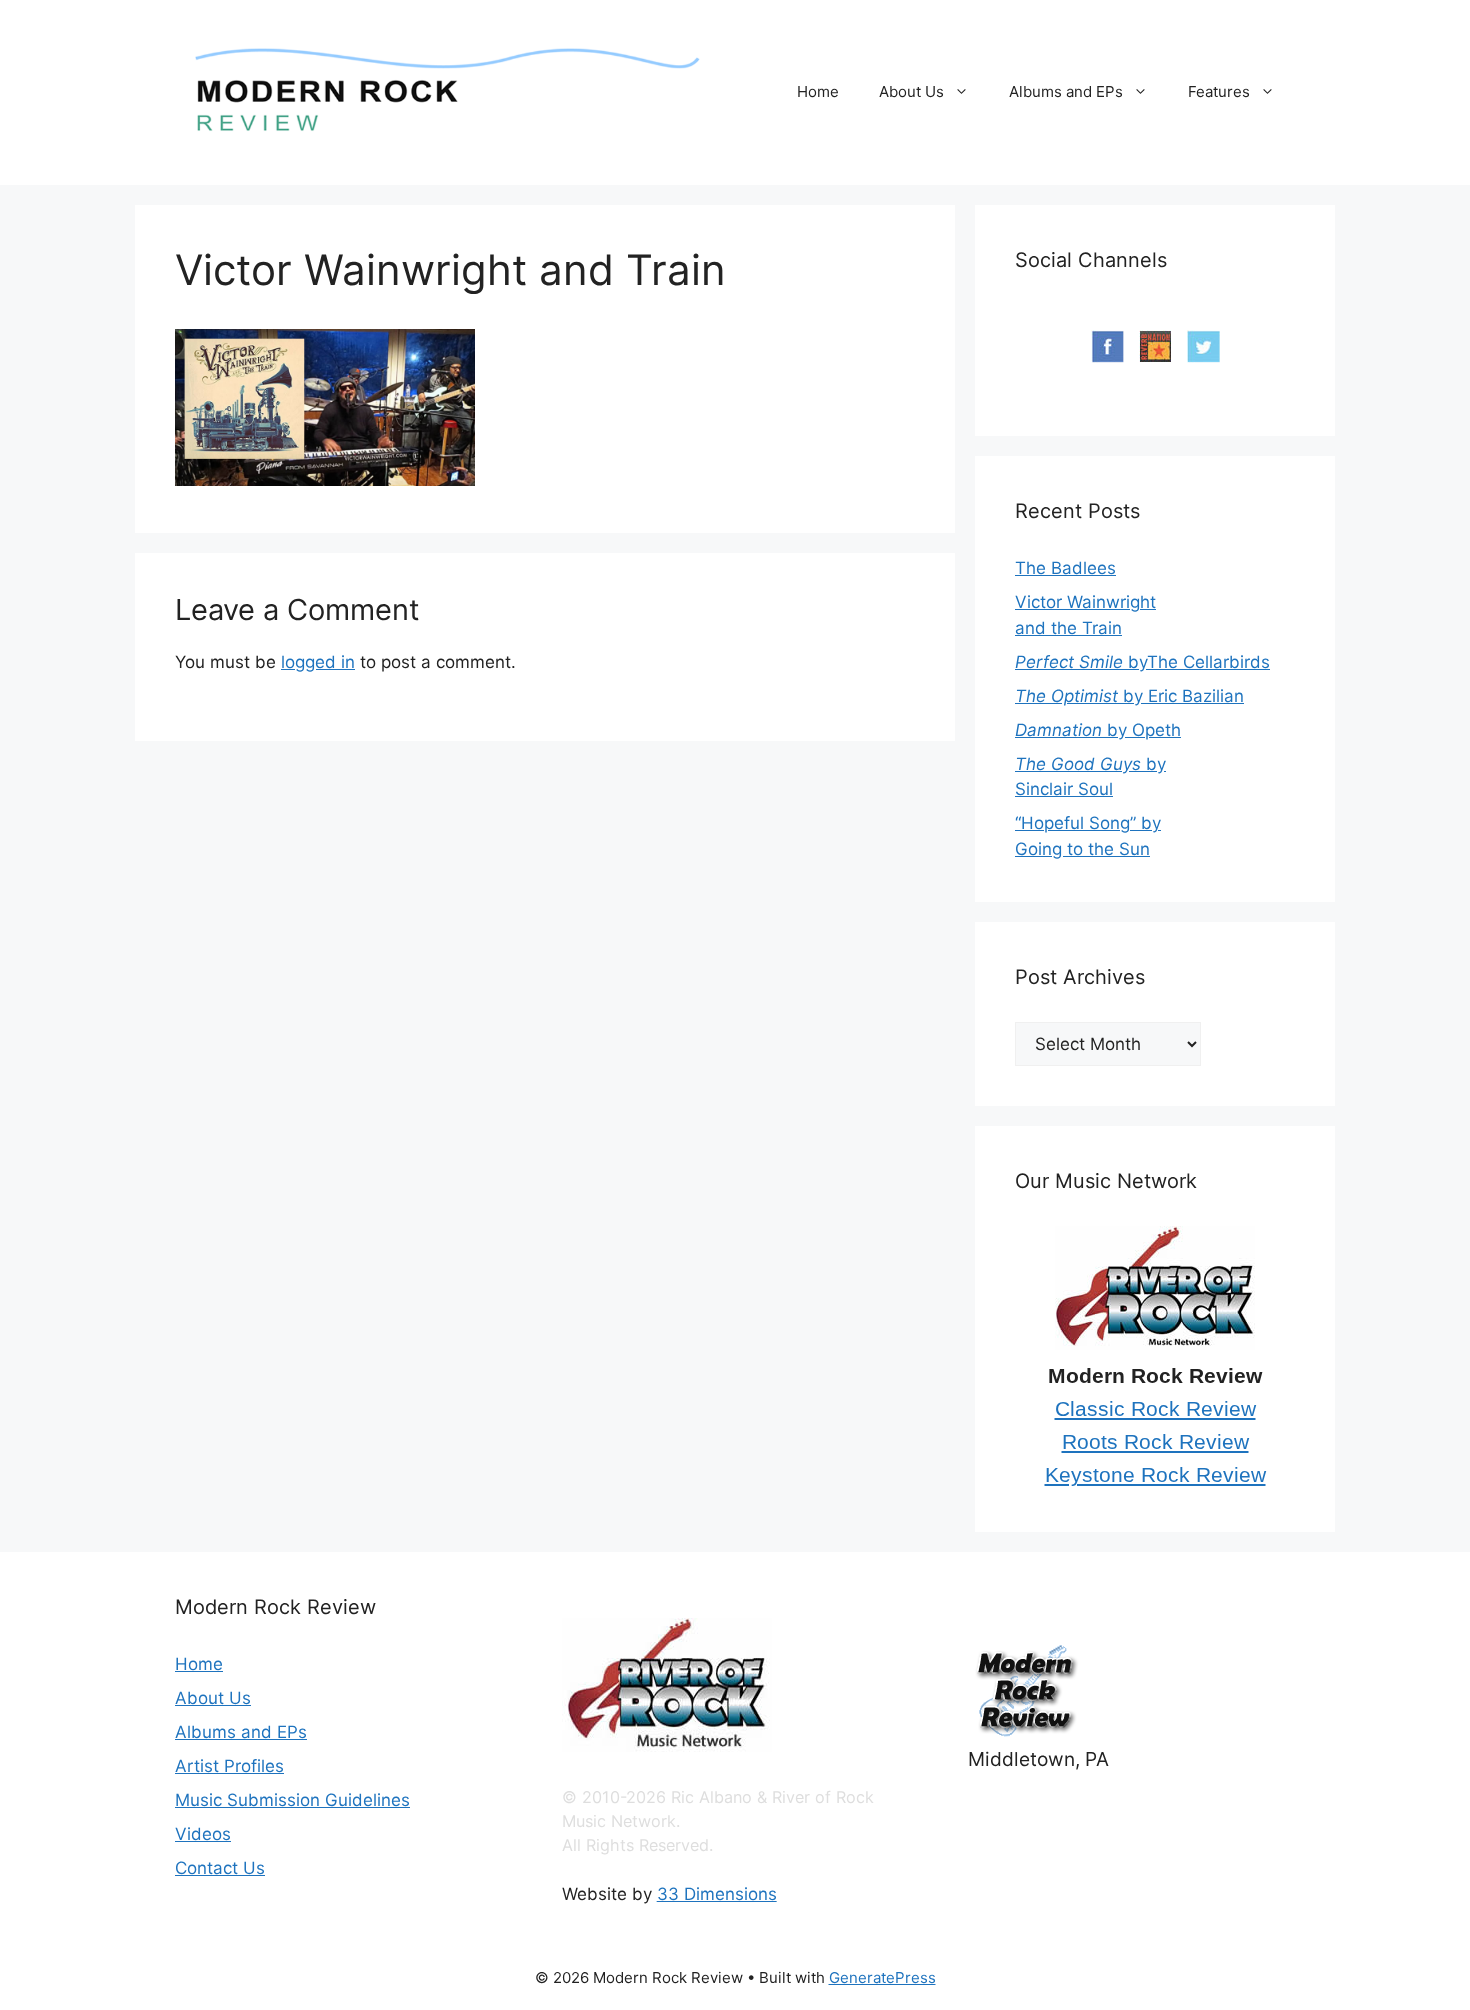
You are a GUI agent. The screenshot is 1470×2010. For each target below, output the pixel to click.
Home (818, 91)
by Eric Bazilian (1129, 696)
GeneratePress (882, 1977)
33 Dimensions (717, 1894)
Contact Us (220, 1868)
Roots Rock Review (1155, 1442)
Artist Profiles (229, 1766)
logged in (318, 662)
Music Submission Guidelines (292, 1800)
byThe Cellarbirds (1142, 662)
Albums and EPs (1066, 91)
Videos (203, 1834)
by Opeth (1098, 730)
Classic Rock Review (1155, 1409)
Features (1219, 91)
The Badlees (1065, 568)
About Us (911, 91)
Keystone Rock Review (1155, 1475)
